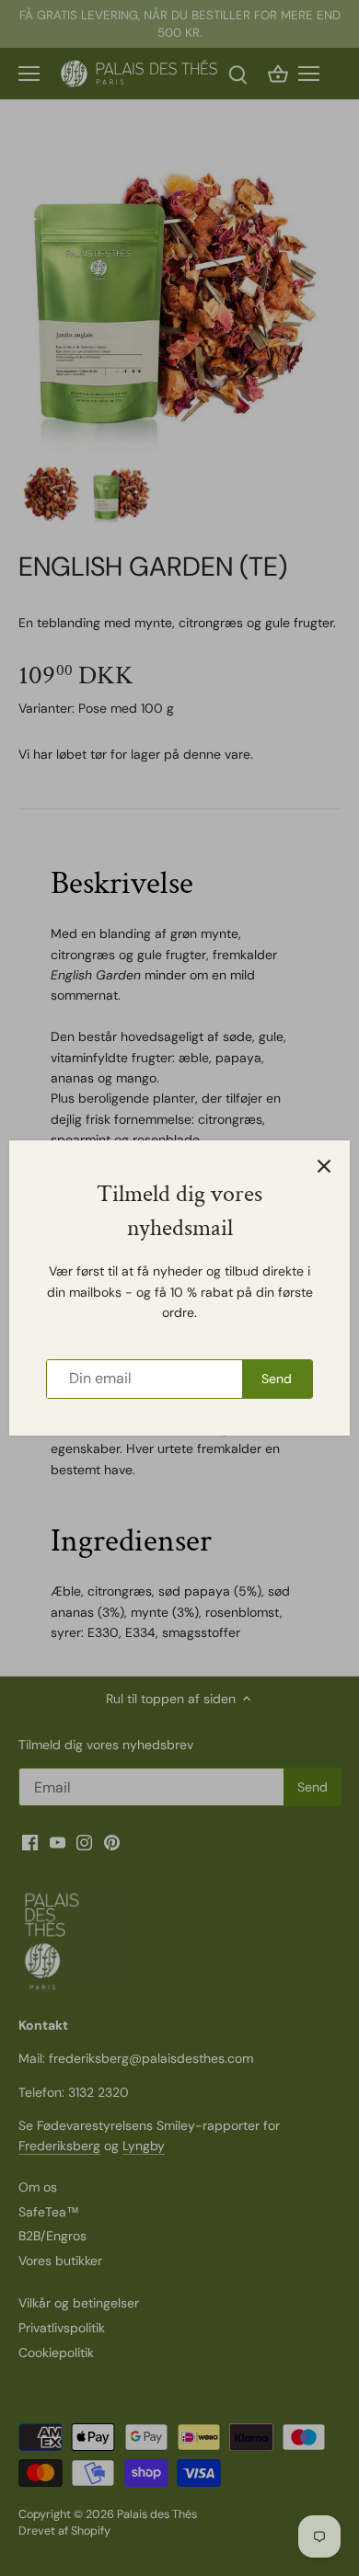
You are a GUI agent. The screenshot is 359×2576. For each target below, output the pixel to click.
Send (277, 1379)
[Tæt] (324, 1166)
